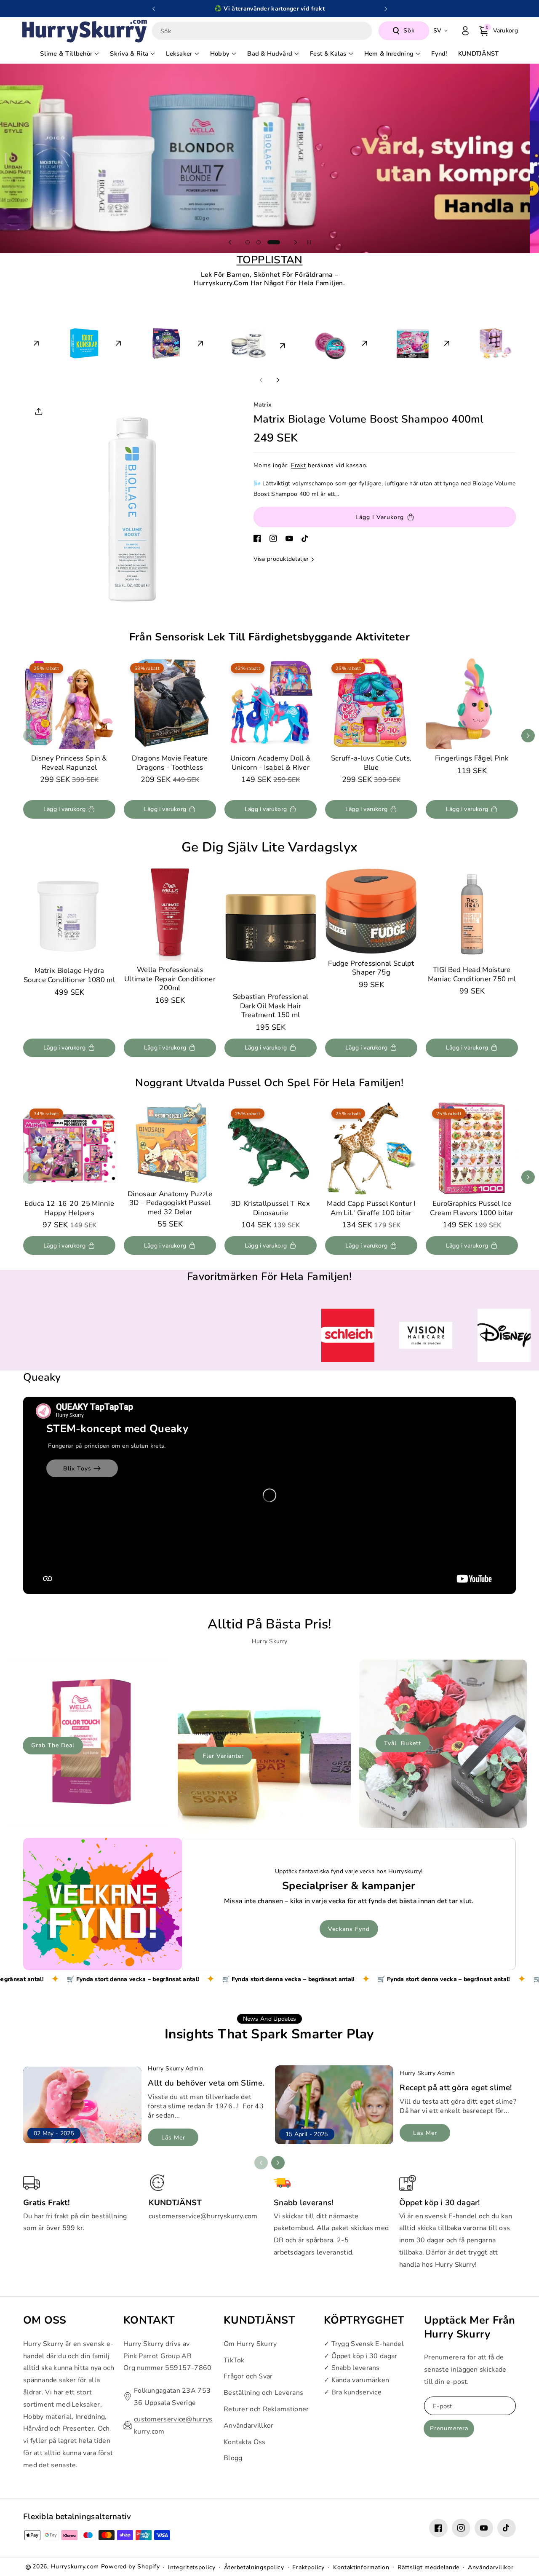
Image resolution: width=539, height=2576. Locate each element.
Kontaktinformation (361, 2564)
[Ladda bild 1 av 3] (248, 242)
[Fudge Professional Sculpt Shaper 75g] (371, 911)
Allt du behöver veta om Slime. (206, 2080)
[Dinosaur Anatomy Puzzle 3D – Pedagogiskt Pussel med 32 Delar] (170, 1143)
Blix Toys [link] (77, 1465)
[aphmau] (475, 341)
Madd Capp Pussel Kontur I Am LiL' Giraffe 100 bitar (371, 1208)
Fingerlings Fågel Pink (472, 758)
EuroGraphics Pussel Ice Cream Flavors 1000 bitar (472, 1208)
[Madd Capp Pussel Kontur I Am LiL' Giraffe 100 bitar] (371, 1148)
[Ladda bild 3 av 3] (278, 242)
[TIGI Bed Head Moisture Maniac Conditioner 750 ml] (472, 914)
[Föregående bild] (154, 9)
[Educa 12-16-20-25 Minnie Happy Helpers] (69, 1148)
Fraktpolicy (308, 2564)
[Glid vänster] (261, 380)
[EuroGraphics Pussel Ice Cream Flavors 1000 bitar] (472, 1148)
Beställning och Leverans (263, 2389)
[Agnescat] (228, 341)
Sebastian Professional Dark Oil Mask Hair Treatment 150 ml (271, 1006)
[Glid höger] (278, 380)
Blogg (233, 2454)
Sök (409, 31)
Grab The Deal (53, 1742)
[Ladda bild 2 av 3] (263, 242)
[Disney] (393, 341)
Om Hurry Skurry (250, 2340)
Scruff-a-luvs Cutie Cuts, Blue (371, 763)
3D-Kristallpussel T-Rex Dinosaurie (271, 1208)
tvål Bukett (403, 1740)
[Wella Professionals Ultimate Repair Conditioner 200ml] (170, 914)
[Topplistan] (311, 344)
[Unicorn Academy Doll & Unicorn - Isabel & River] (271, 703)
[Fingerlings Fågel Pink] (472, 703)
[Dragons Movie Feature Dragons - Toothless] (170, 703)
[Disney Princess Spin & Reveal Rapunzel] (69, 703)
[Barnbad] (146, 341)
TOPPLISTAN (270, 260)
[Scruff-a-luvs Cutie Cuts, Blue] (371, 703)
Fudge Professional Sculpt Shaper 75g (371, 968)
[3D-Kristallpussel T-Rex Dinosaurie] (271, 1148)
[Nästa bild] (386, 9)
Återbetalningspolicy (254, 2564)
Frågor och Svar (248, 2372)
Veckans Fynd (349, 1926)
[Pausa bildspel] (309, 242)
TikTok (234, 2356)
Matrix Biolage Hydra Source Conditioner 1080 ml (69, 976)
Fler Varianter (223, 1753)
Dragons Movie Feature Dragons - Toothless (170, 763)
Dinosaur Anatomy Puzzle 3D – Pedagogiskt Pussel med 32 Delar (170, 1203)
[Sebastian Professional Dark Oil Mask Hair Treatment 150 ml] (271, 928)
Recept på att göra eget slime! (456, 2084)
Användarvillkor (249, 2422)
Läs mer (173, 2134)
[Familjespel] (64, 341)
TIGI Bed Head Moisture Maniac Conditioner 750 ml (472, 974)
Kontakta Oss (245, 2438)
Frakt (299, 465)
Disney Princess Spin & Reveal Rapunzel (69, 763)
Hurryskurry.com (75, 2563)
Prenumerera (449, 2425)
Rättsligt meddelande (428, 2564)
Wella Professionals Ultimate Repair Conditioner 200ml (170, 979)
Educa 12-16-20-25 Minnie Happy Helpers (69, 1208)
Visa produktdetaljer (281, 559)
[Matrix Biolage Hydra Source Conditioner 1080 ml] (69, 915)
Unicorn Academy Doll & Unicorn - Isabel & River (271, 763)
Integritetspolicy (192, 2564)
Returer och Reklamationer (266, 2405)
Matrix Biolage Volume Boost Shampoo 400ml (369, 419)
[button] (498, 31)
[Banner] (113, 1334)
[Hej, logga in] (465, 31)
